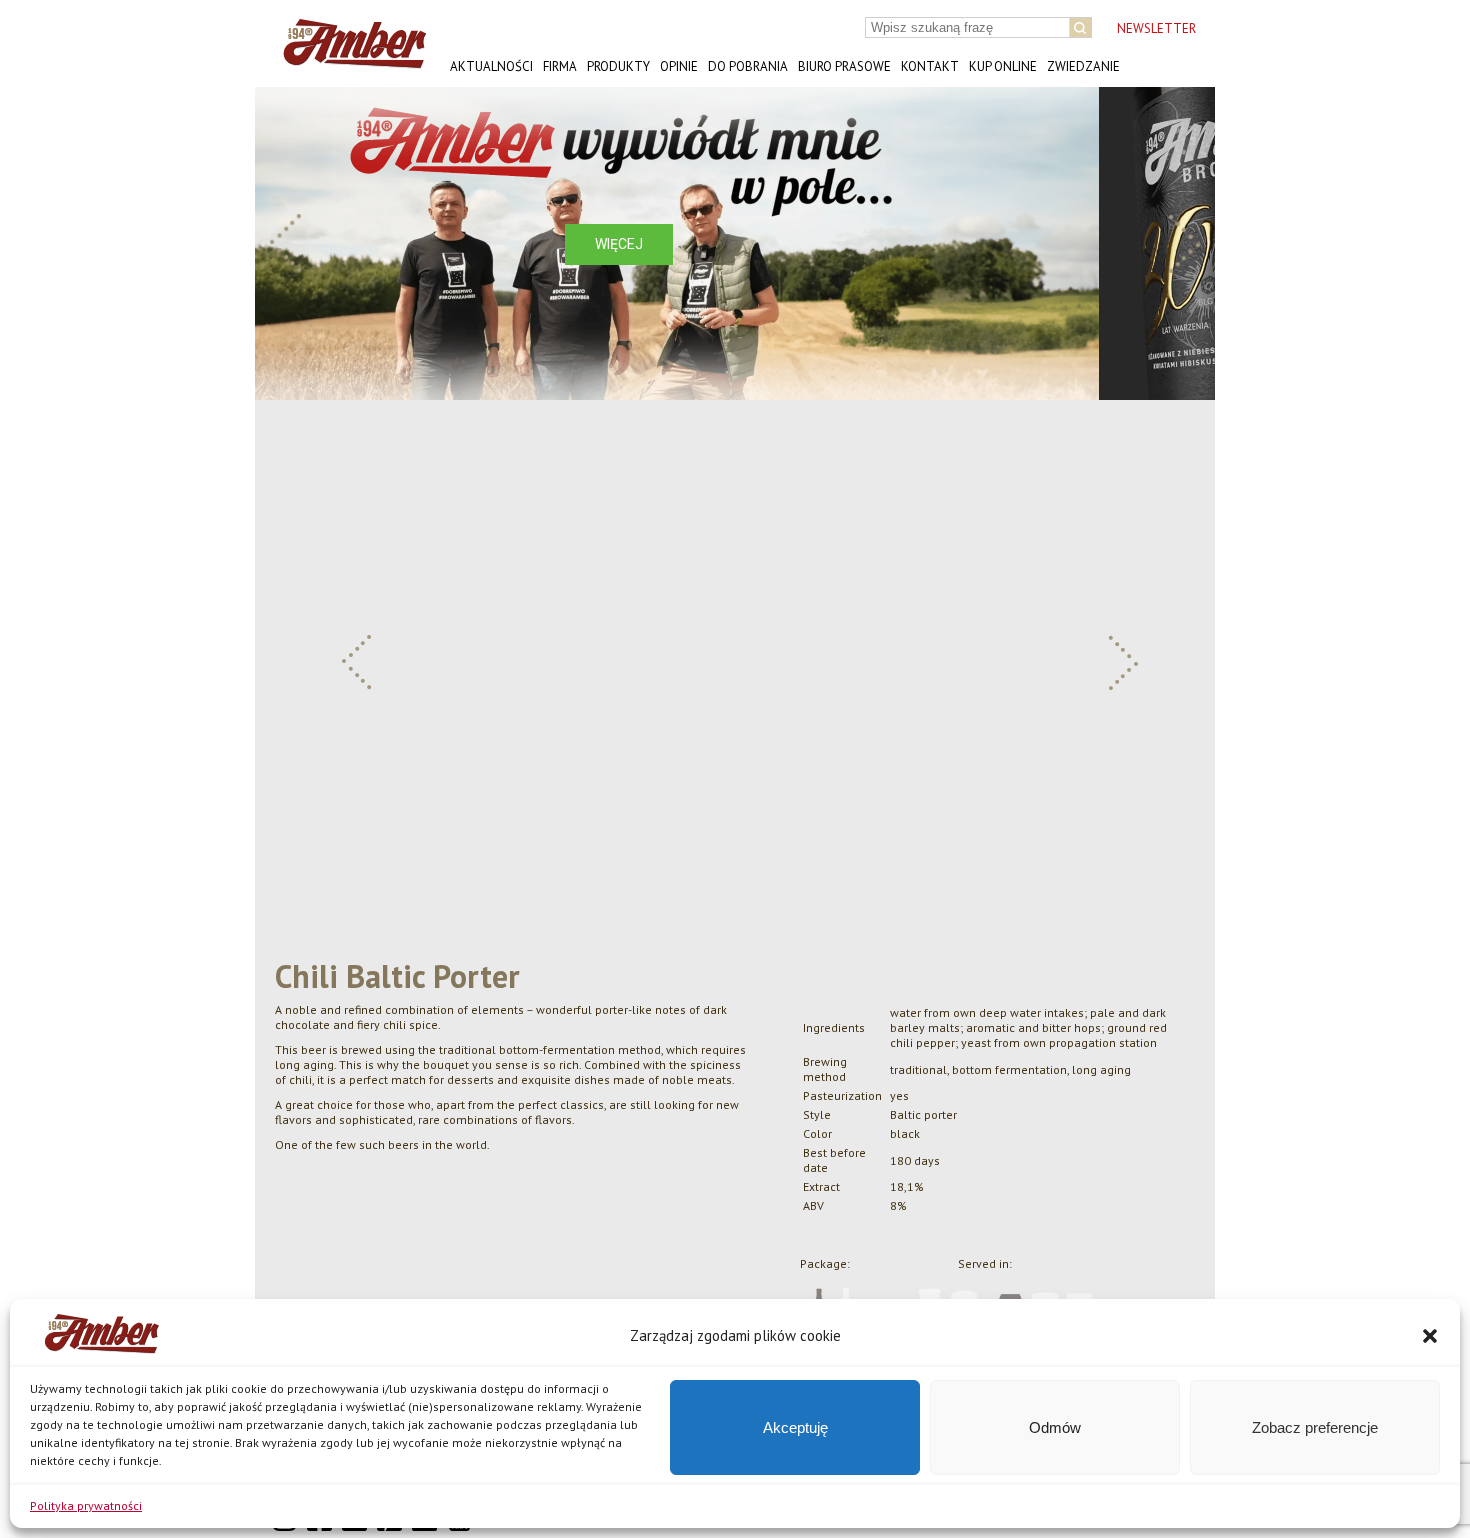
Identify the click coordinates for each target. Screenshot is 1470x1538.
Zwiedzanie (1083, 66)
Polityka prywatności (86, 1505)
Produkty (618, 66)
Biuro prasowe (844, 66)
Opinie (679, 66)
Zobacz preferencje (1315, 1427)
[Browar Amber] (347, 60)
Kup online (1003, 66)
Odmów (1055, 1427)
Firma (560, 66)
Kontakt (930, 66)
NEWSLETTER (1156, 28)
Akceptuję (795, 1427)
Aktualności (491, 66)
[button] (1430, 1336)
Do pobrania (748, 66)
